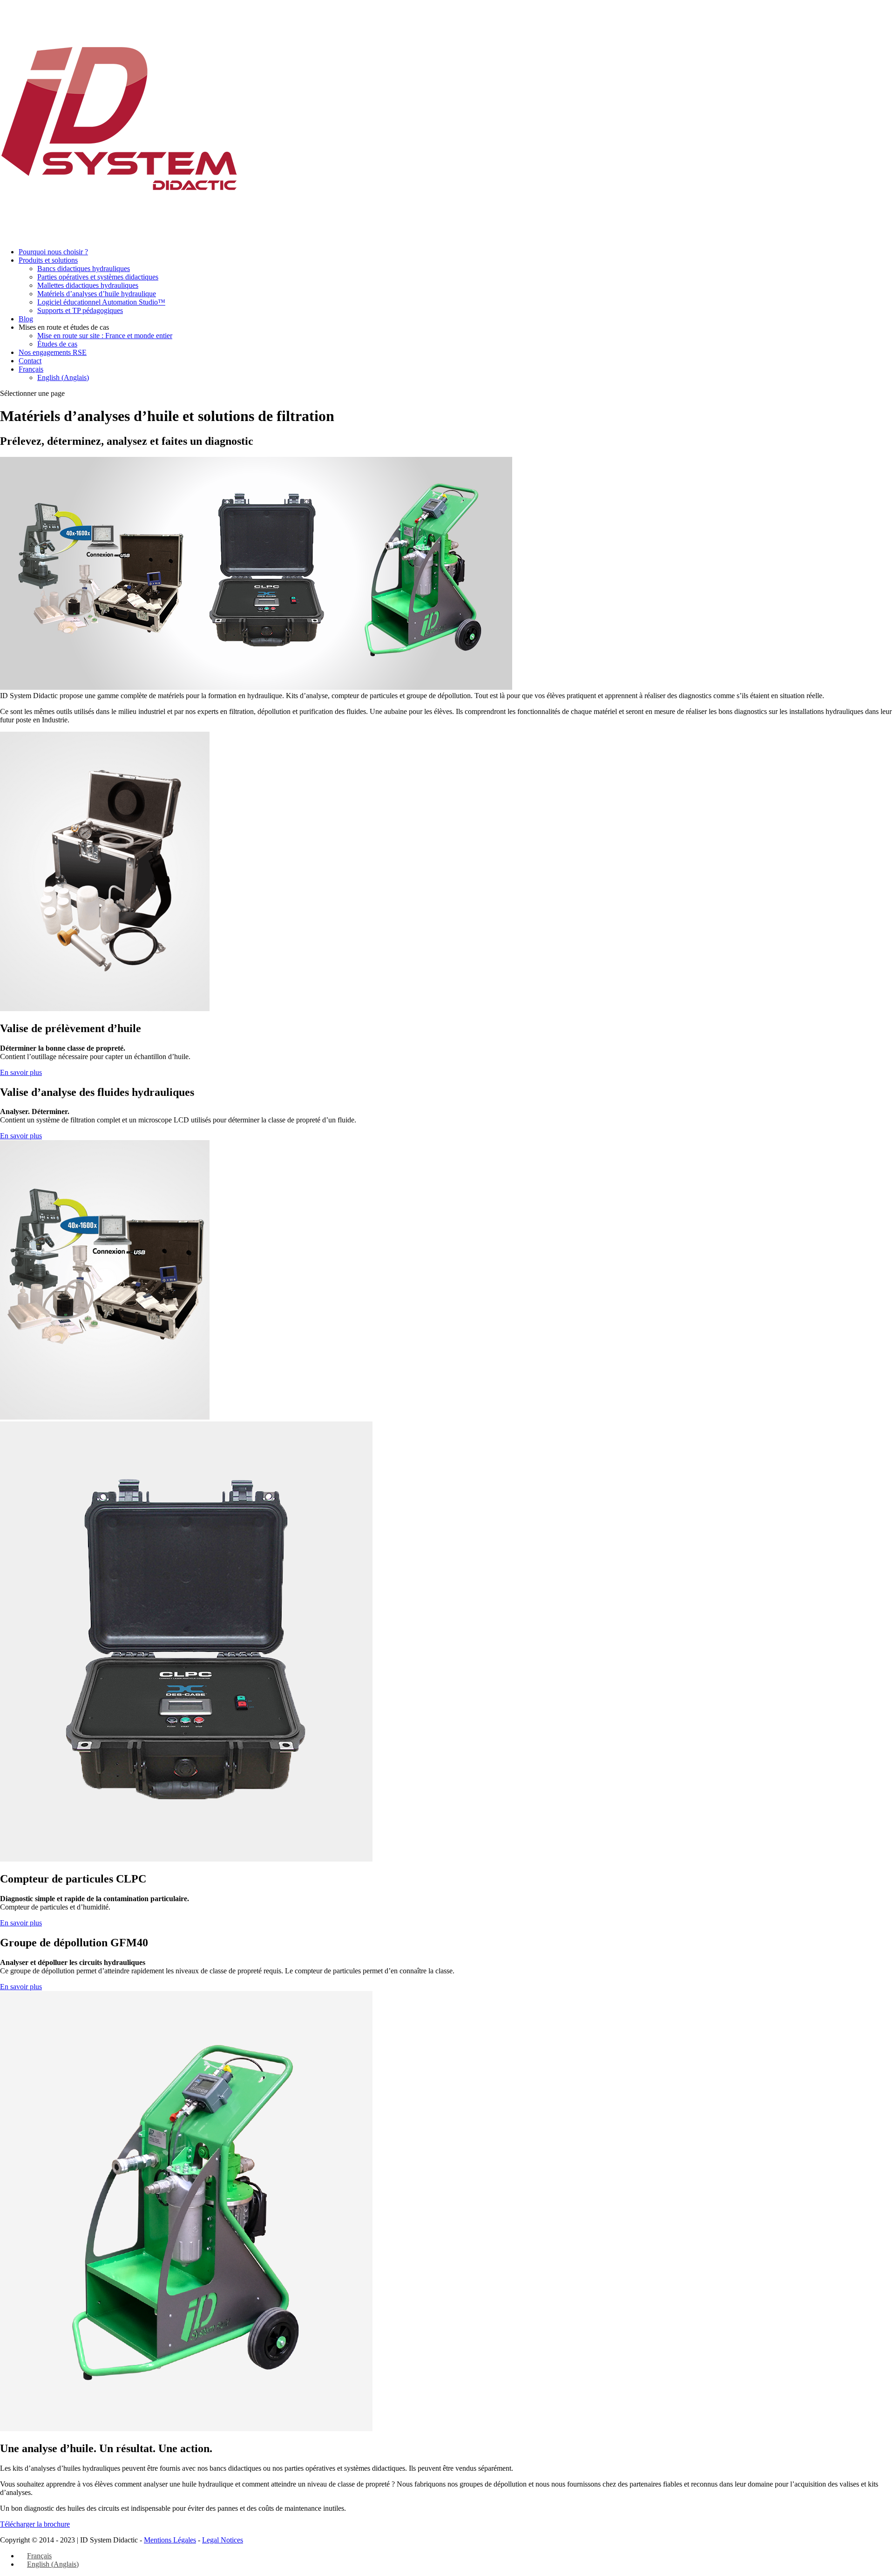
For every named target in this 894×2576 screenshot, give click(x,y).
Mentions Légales (170, 2540)
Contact (30, 361)
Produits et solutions (48, 260)
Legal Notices (223, 2540)
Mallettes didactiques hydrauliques (88, 285)
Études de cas (57, 344)
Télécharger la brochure (35, 2524)
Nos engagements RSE (53, 352)
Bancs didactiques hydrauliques (84, 268)
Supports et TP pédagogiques (80, 310)
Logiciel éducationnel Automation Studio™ (101, 302)
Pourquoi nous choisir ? (53, 252)
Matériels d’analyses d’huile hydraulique (97, 294)
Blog (26, 319)
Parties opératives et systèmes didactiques (98, 277)
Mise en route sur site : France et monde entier (105, 336)
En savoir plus (21, 1072)
